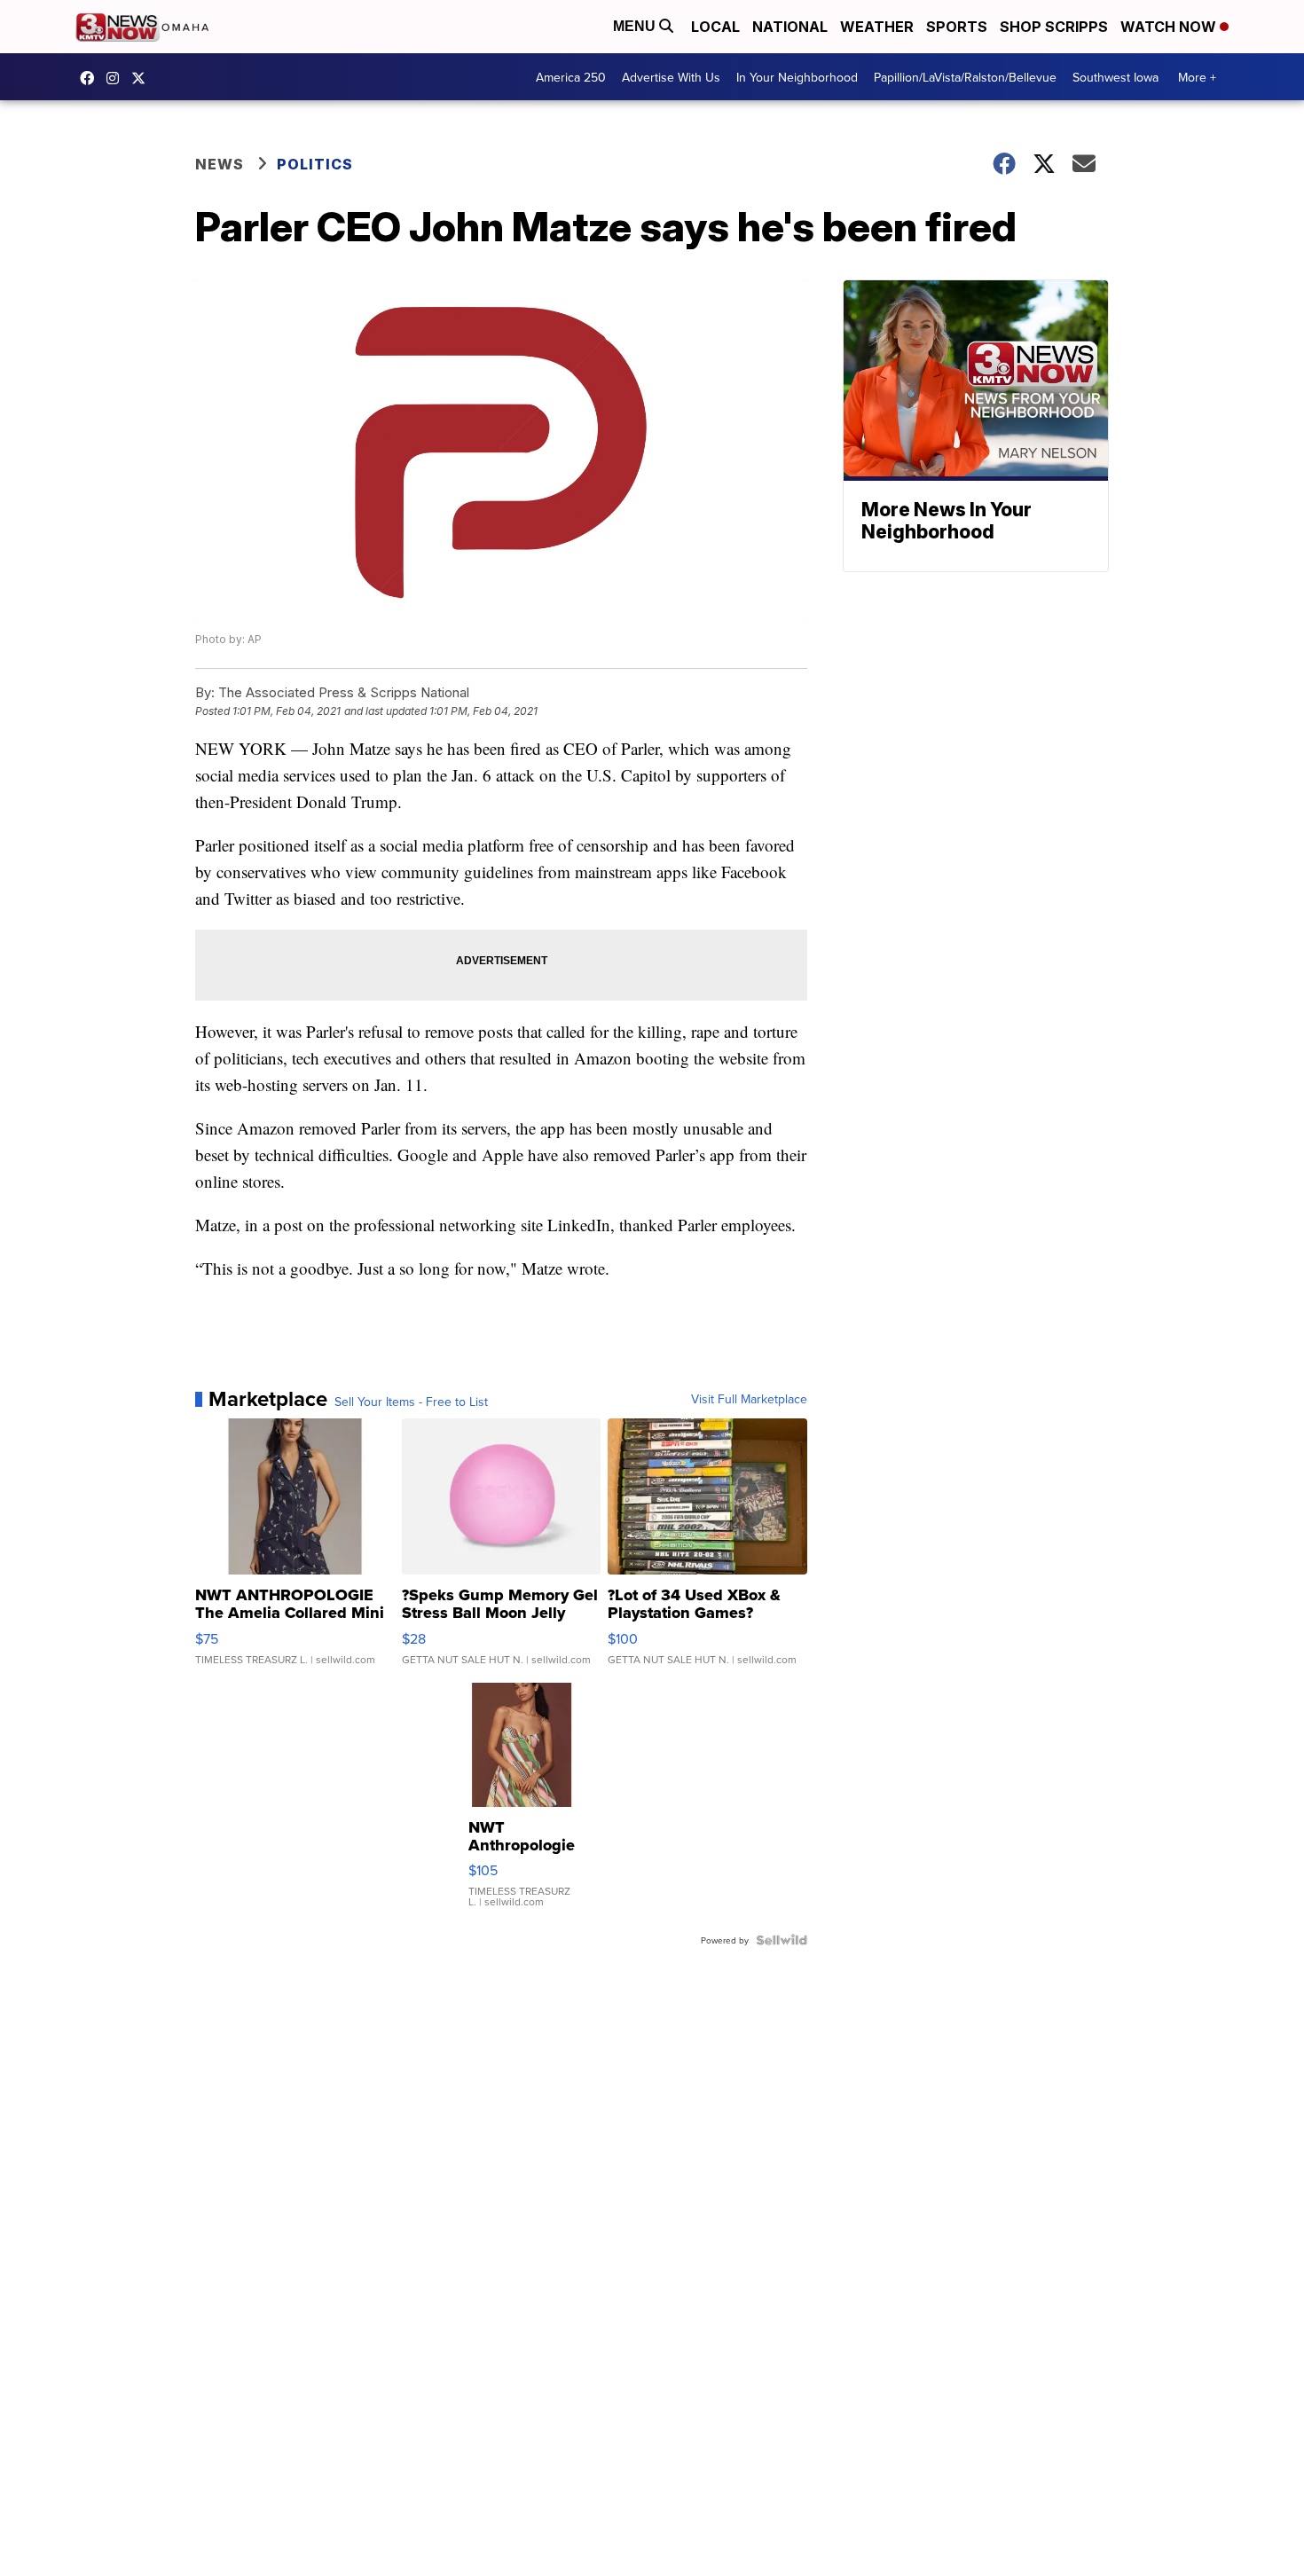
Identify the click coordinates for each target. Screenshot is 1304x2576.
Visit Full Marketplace (749, 1399)
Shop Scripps (1054, 27)
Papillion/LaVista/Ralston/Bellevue (965, 77)
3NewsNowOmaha (143, 78)
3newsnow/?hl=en (117, 78)
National (790, 27)
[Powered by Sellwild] (782, 1940)
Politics (315, 164)
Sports (957, 27)
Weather (877, 27)
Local (715, 27)
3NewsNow (91, 78)
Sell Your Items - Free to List (411, 1402)
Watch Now (1170, 27)
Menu (636, 26)
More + (1197, 77)
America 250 (571, 77)
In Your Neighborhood (797, 77)
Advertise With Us (671, 77)
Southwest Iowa (1115, 77)
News (220, 164)
